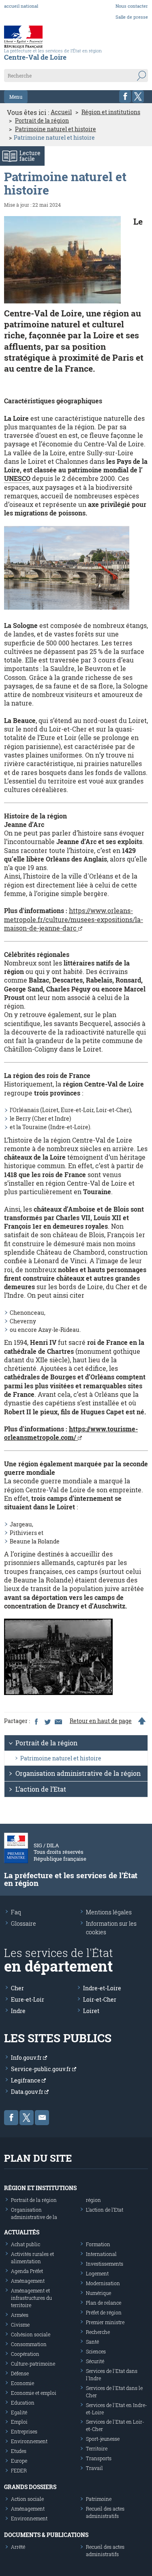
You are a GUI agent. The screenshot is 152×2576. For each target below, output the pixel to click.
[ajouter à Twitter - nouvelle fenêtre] (47, 1721)
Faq (16, 1912)
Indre (18, 2011)
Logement (97, 2273)
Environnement (29, 2441)
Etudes (19, 2451)
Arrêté (18, 2547)
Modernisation (103, 2283)
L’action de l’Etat (41, 1789)
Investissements (105, 2264)
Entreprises (24, 2431)
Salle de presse (132, 17)
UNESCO (17, 478)
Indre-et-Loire (102, 1988)
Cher (17, 1988)
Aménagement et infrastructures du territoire (31, 2298)
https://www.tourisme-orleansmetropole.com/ (71, 1433)
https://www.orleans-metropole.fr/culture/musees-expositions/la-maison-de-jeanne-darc (74, 919)
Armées (20, 2315)
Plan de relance (104, 2303)
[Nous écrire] (42, 2118)
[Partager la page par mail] (58, 1721)
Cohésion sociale (31, 2334)
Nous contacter (132, 6)
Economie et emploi (34, 2393)
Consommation (29, 2344)
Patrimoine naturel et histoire (56, 129)
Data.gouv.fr (28, 2092)
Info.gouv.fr (27, 2058)
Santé (92, 2342)
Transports (99, 2458)
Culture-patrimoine (33, 2364)
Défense (20, 2373)
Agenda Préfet (27, 2271)
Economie (22, 2383)
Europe (19, 2461)
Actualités (22, 2232)
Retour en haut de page (101, 1721)
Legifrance (26, 2080)
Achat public (26, 2244)
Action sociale (27, 2499)
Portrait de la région (42, 121)
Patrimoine (99, 2499)
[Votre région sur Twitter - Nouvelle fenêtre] (138, 96)
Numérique (98, 2293)
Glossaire (24, 1923)
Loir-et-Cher (100, 1999)
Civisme (20, 2325)
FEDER (19, 2470)
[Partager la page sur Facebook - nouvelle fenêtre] (36, 1721)
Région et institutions (111, 112)
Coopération (25, 2354)
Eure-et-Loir (28, 1999)
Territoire (97, 2448)
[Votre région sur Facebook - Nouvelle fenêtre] (125, 96)
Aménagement (28, 2281)
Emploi (19, 2422)
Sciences (96, 2351)
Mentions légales (109, 1912)
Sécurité (95, 2361)
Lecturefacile (30, 156)
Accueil (61, 112)
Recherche (98, 2332)
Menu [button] (16, 97)
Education (23, 2403)
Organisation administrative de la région (78, 1773)
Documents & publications (46, 2535)
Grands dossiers (30, 2487)
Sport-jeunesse (103, 2439)
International (101, 2254)
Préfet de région (104, 2312)
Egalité (19, 2412)
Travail (94, 2468)
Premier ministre (105, 2322)
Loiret (91, 2011)
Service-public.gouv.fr (42, 2069)
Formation (98, 2244)
